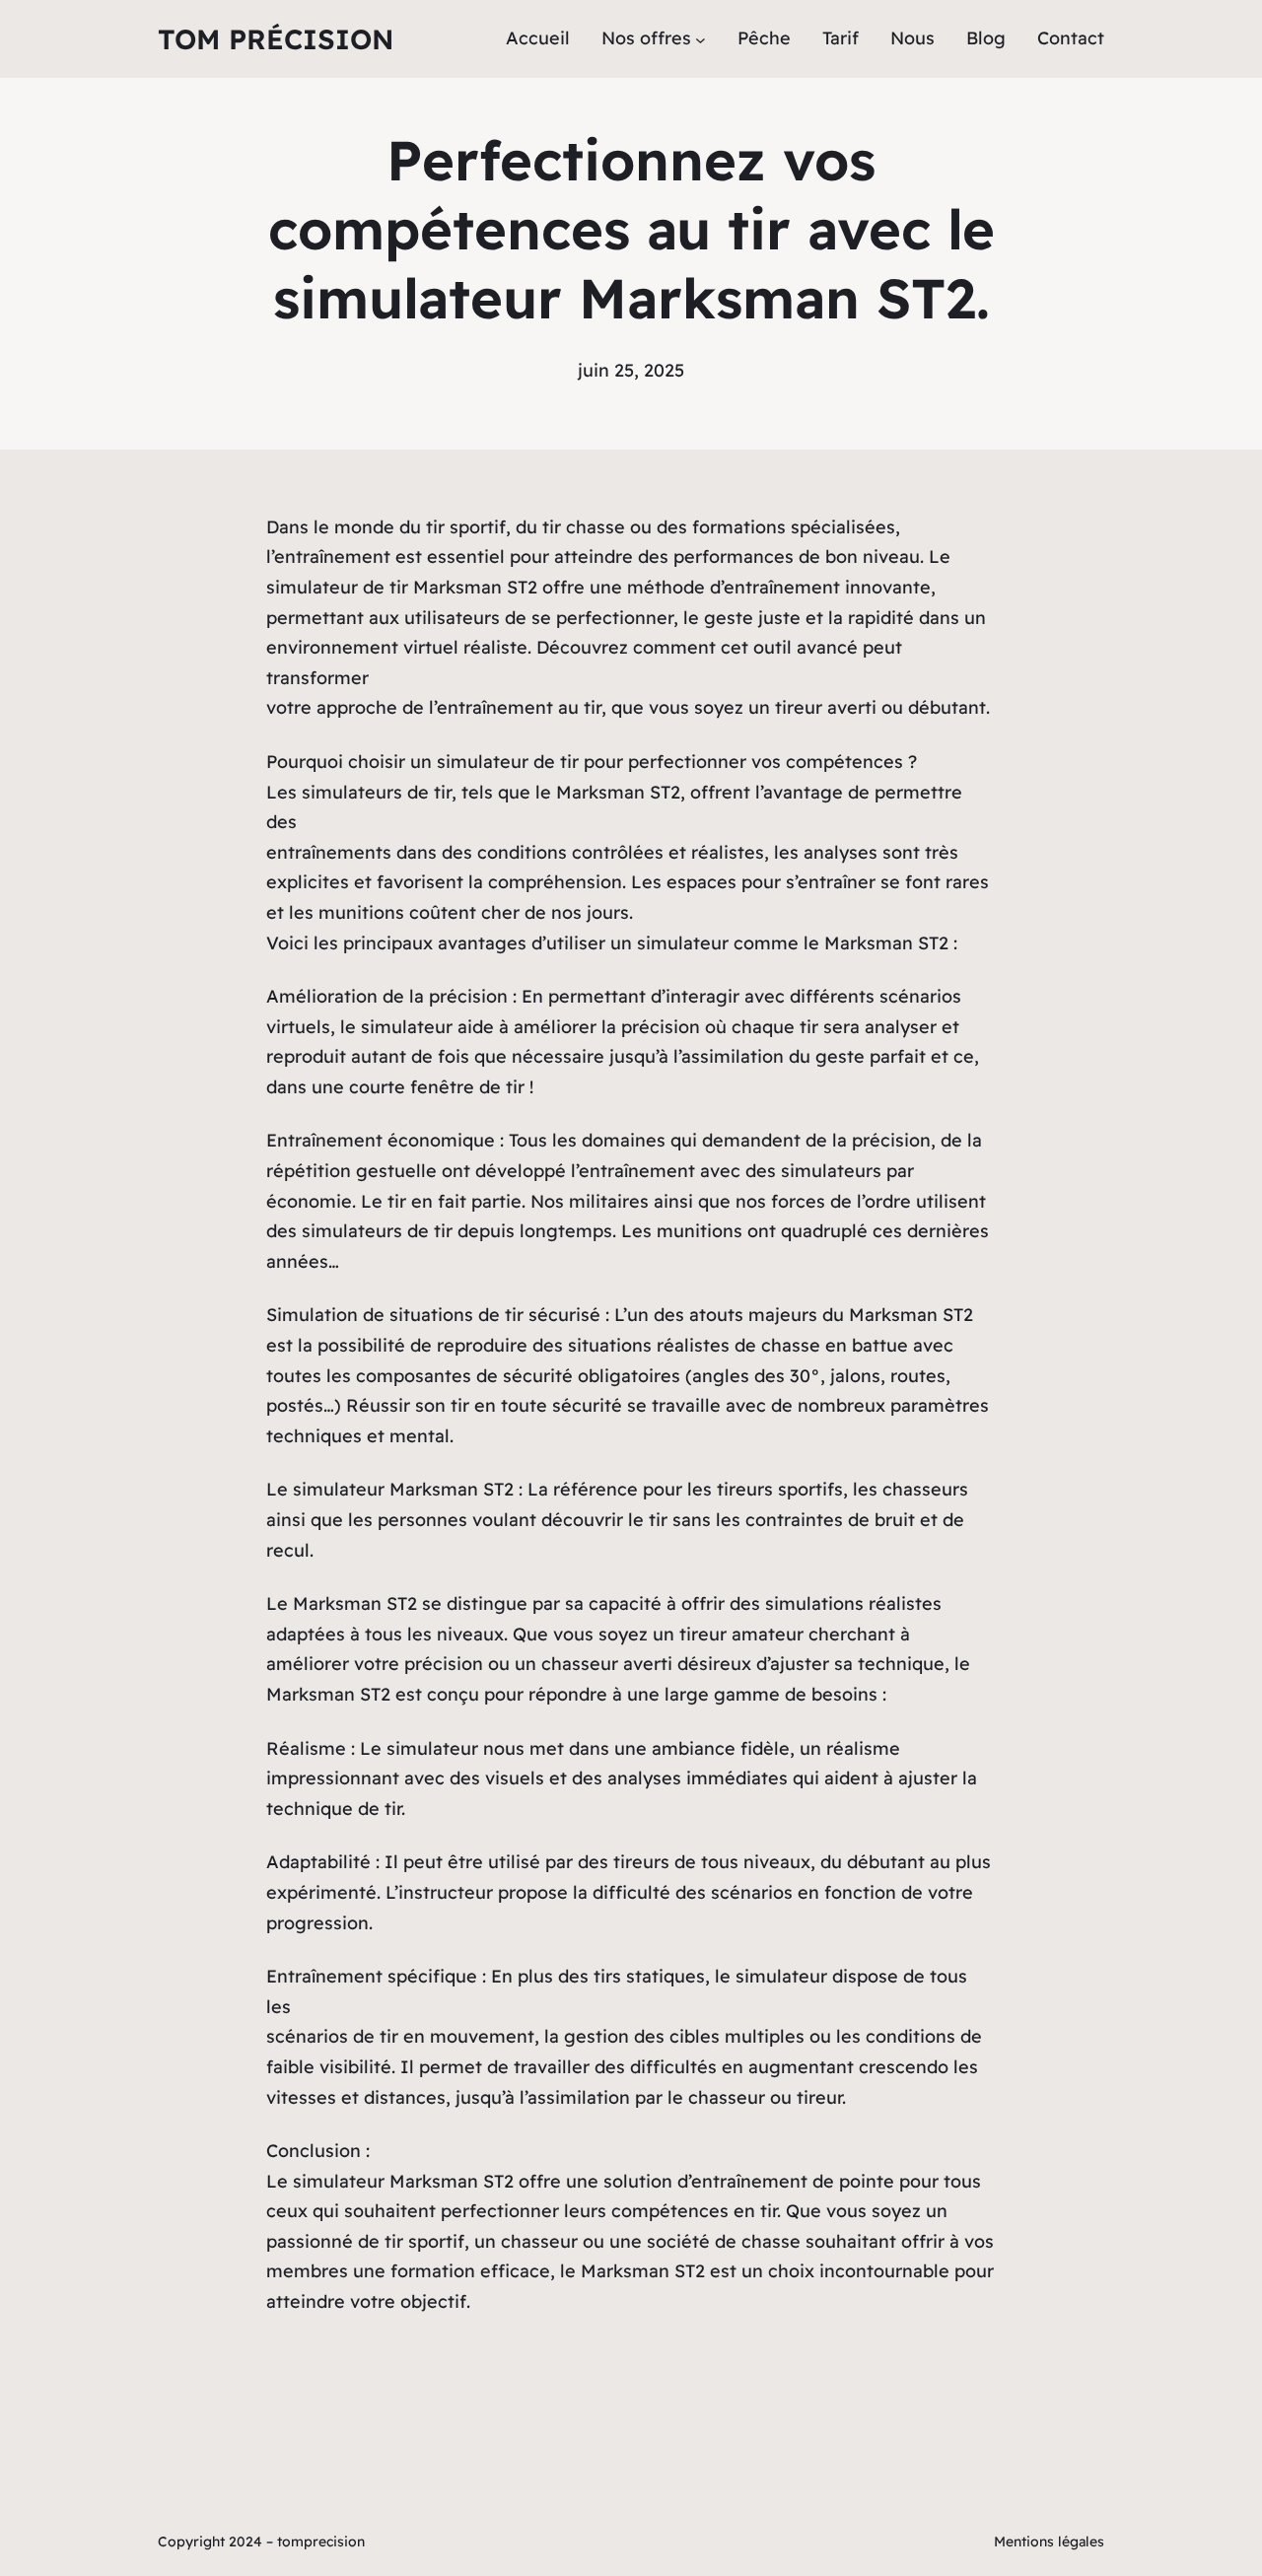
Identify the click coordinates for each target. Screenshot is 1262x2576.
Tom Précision (276, 39)
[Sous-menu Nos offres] (701, 39)
